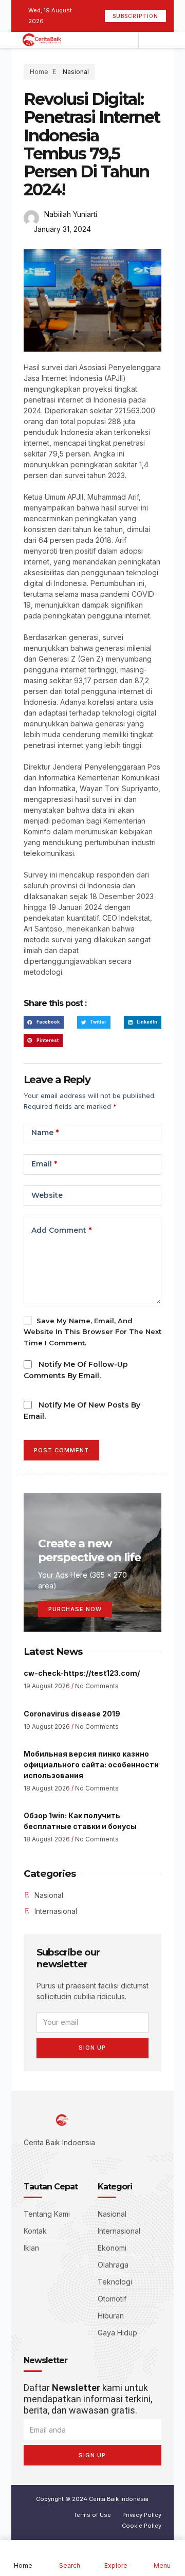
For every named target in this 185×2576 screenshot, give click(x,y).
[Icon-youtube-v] (73, 2161)
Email (44, 1164)
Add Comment (61, 1230)
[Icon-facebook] (27, 2161)
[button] (44, 1022)
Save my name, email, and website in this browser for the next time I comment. (92, 1332)
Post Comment (61, 1450)
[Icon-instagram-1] (58, 2161)
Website (47, 1195)
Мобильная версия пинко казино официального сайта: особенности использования (91, 1765)
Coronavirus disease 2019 (72, 1714)
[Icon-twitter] (42, 2161)
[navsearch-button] (149, 40)
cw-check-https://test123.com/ (82, 1673)
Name (45, 1132)
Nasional (76, 72)
